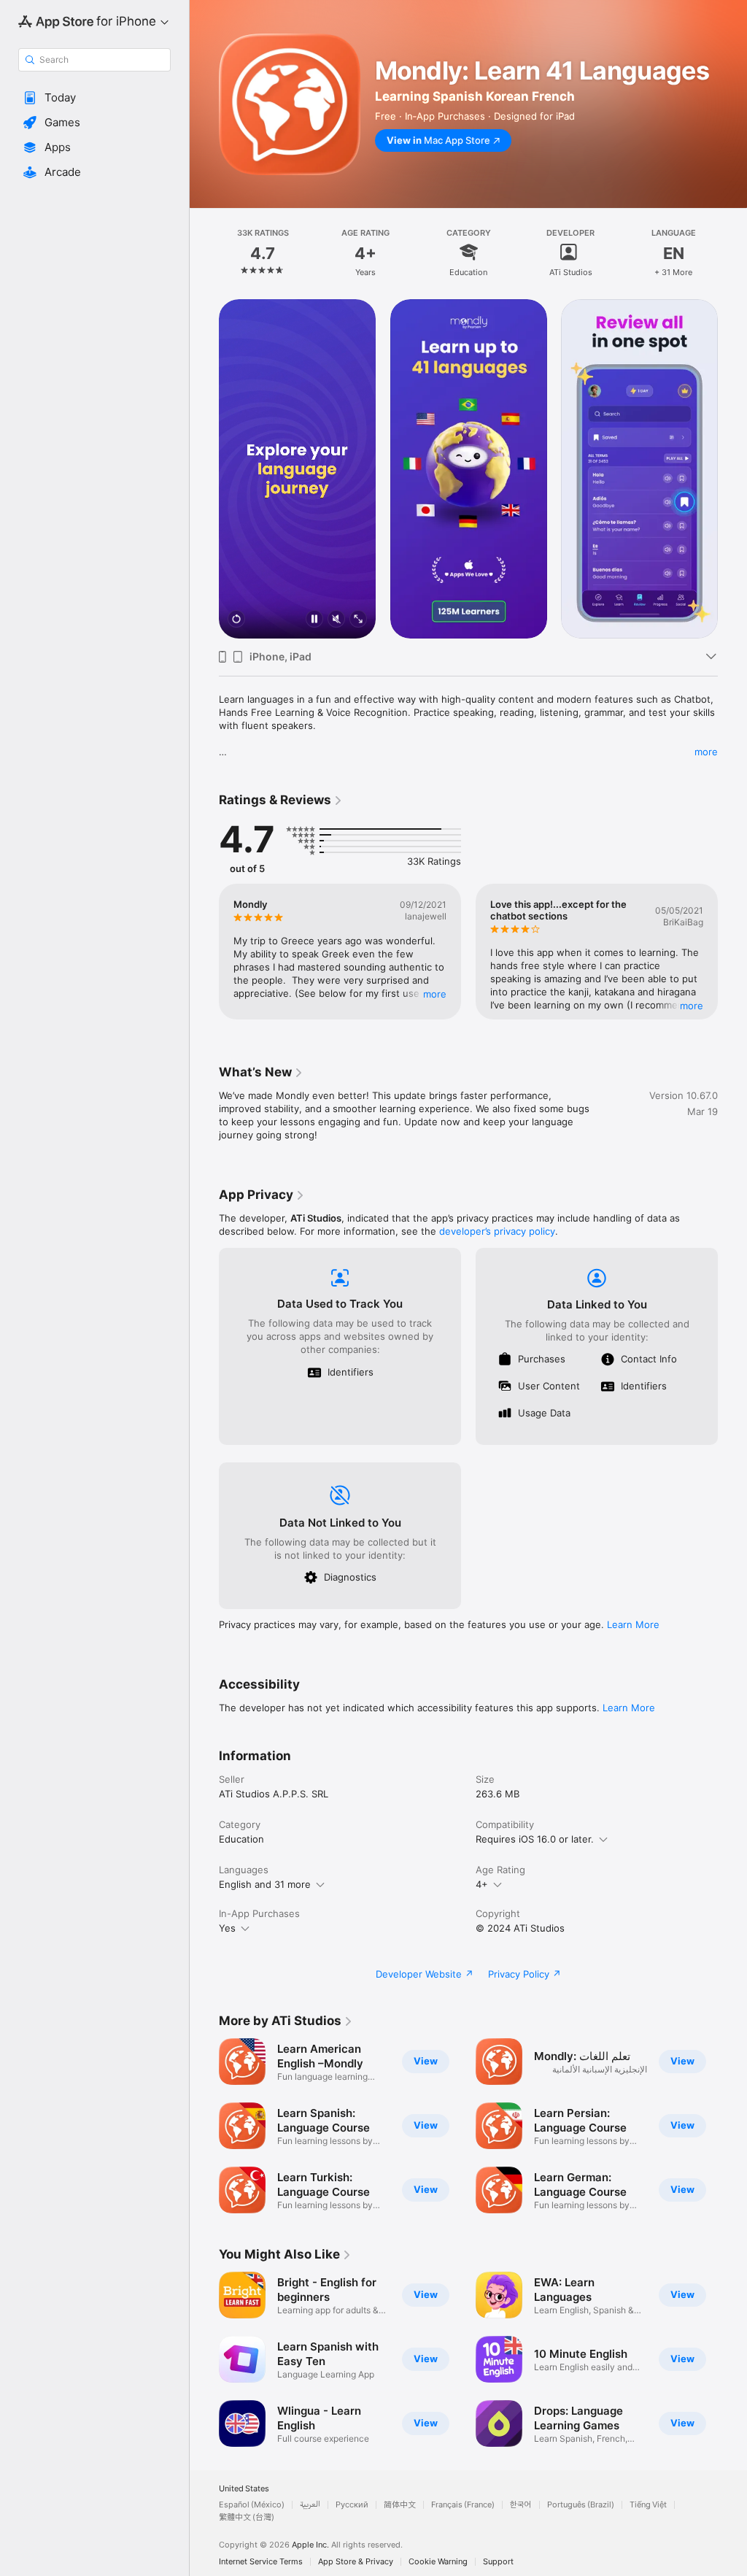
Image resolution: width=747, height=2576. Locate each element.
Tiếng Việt (648, 2505)
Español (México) (252, 2505)
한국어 (521, 2505)
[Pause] (314, 620)
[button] (94, 98)
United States (244, 2489)
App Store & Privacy (356, 2562)
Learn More (633, 1624)
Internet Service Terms (261, 2562)
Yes (227, 1928)
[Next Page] (732, 252)
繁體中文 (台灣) (247, 2517)
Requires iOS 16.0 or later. (535, 1839)
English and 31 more (265, 1884)
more (706, 752)
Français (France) (463, 2505)
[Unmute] (336, 620)
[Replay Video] (236, 620)
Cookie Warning (438, 2562)
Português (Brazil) (581, 2505)
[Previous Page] (204, 252)
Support (498, 2562)
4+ (482, 1884)
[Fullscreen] (358, 620)
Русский (352, 2505)
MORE (435, 994)
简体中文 (400, 2505)
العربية (310, 2505)
